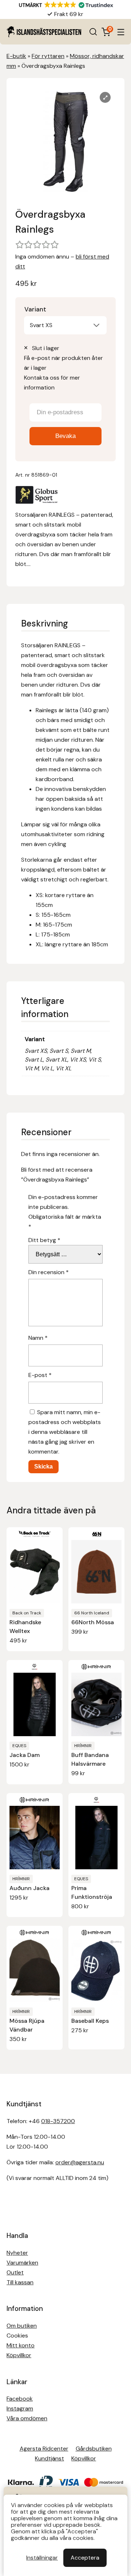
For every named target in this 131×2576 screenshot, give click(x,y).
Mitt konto (21, 2345)
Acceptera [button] (85, 2558)
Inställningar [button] (42, 2558)
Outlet (15, 2272)
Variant (35, 309)
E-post (40, 1375)
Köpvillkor (19, 2355)
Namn (38, 1338)
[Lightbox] (105, 97)
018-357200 (58, 2121)
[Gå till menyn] (121, 32)
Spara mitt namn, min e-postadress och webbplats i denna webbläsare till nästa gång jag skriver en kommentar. (65, 1432)
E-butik (16, 56)
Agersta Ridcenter (44, 2449)
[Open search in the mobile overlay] (93, 32)
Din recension (49, 1272)
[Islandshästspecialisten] (44, 32)
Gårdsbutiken (94, 2449)
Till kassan (20, 2282)
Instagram (20, 2408)
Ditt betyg (44, 1240)
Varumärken (22, 2263)
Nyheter (17, 2253)
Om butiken (22, 2326)
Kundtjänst (49, 2458)
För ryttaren (48, 56)
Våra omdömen (27, 2418)
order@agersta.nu (80, 2162)
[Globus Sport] (37, 496)
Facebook (20, 2399)
